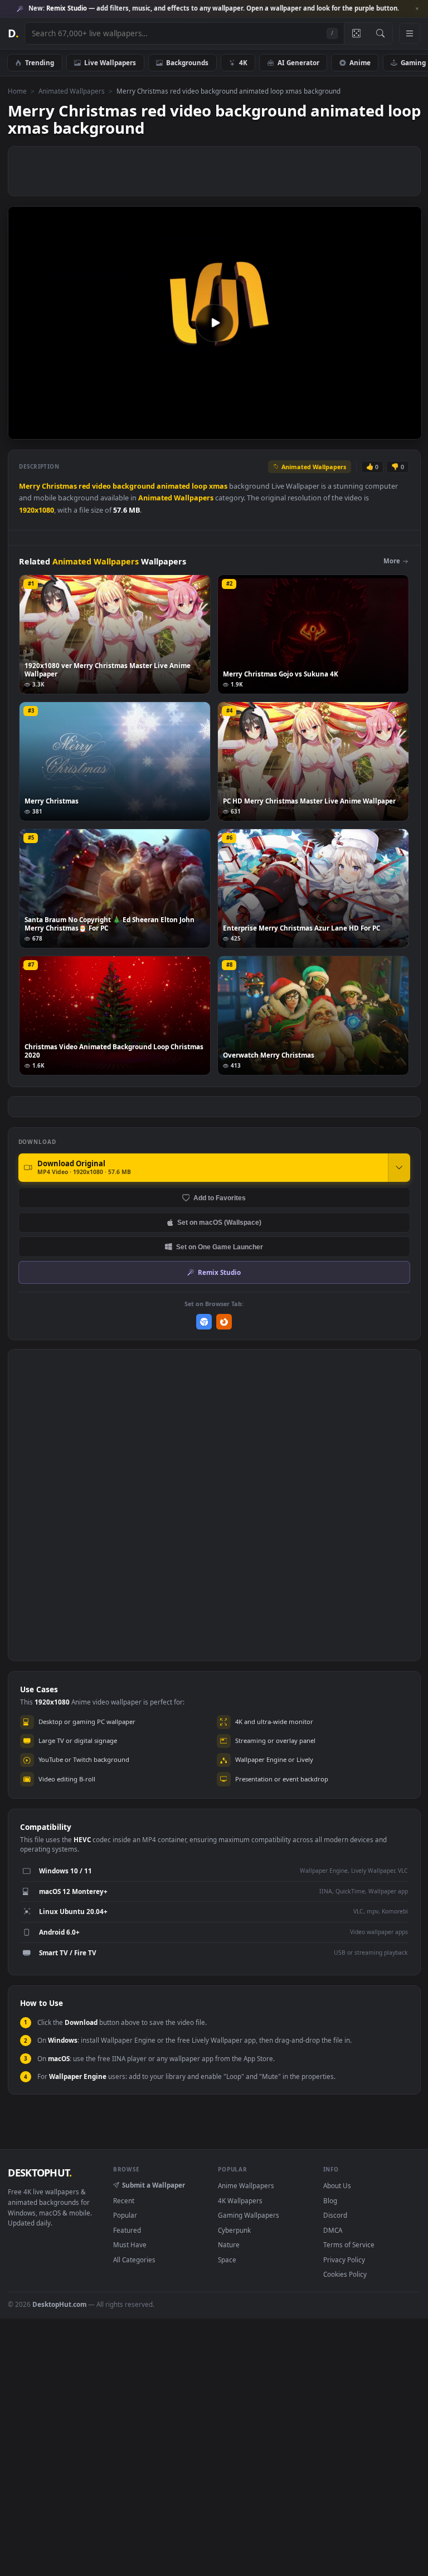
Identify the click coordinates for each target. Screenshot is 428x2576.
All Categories (134, 2260)
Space (227, 2260)
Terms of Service (349, 2244)
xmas (218, 486)
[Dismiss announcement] (417, 9)
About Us (337, 2185)
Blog (330, 2200)
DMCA (333, 2230)
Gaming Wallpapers (249, 2215)
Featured (127, 2230)
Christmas (59, 486)
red (84, 486)
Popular (125, 2215)
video (101, 486)
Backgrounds (187, 62)
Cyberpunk (234, 2230)
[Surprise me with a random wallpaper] (356, 33)
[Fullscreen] (407, 430)
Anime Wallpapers (246, 2185)
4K (243, 62)
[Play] (22, 430)
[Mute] (346, 430)
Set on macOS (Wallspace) (219, 1222)
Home (17, 91)
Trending (40, 62)
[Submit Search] (380, 33)
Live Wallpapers (110, 62)
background (134, 486)
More (392, 561)
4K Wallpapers (240, 2200)
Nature (229, 2244)
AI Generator (298, 62)
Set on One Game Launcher (220, 1247)
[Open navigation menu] (410, 33)
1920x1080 (37, 510)
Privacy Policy (344, 2260)
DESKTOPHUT (40, 2173)
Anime (360, 62)
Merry (30, 486)
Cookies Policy (345, 2274)
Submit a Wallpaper (154, 2185)
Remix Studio (219, 1272)
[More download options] (399, 1167)
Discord (335, 2215)
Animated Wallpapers (72, 91)
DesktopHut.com (59, 2304)
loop (200, 486)
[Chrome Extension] (204, 1322)
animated (173, 486)
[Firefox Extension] (224, 1322)
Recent (124, 2200)
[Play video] (215, 323)
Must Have (130, 2244)
